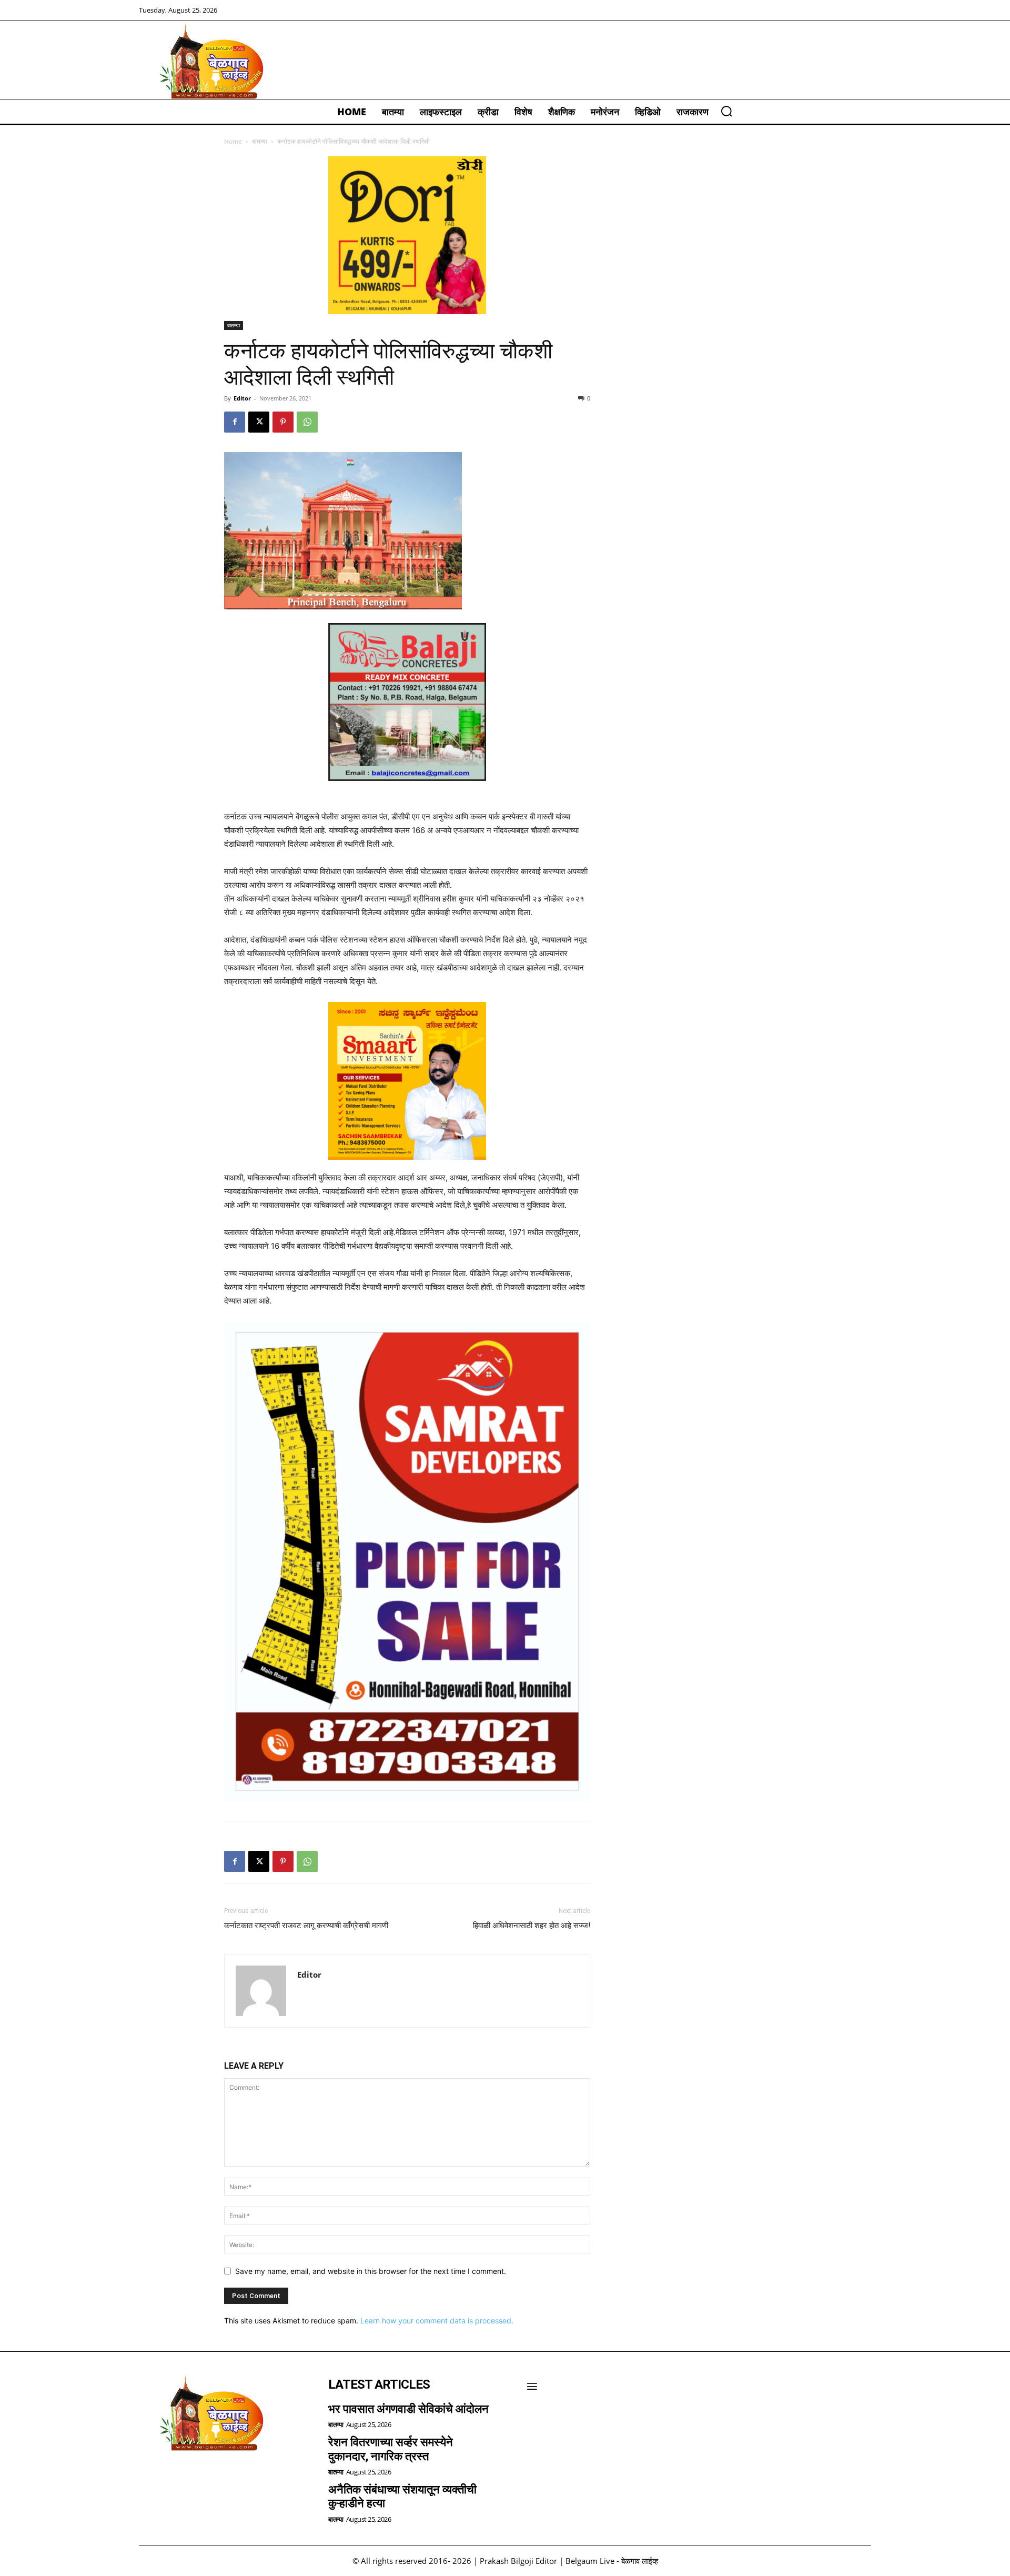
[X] (259, 422)
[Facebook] (235, 422)
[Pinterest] (283, 422)
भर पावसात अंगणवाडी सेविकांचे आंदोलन (408, 2409)
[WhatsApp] (307, 422)
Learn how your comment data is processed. (437, 2321)
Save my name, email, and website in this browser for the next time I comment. (371, 2271)
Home (233, 141)
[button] (726, 111)
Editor (242, 398)
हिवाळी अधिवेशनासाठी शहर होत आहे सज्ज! (532, 1926)
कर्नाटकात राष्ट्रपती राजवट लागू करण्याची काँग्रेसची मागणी (306, 1926)
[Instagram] (179, 2478)
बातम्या (260, 141)
